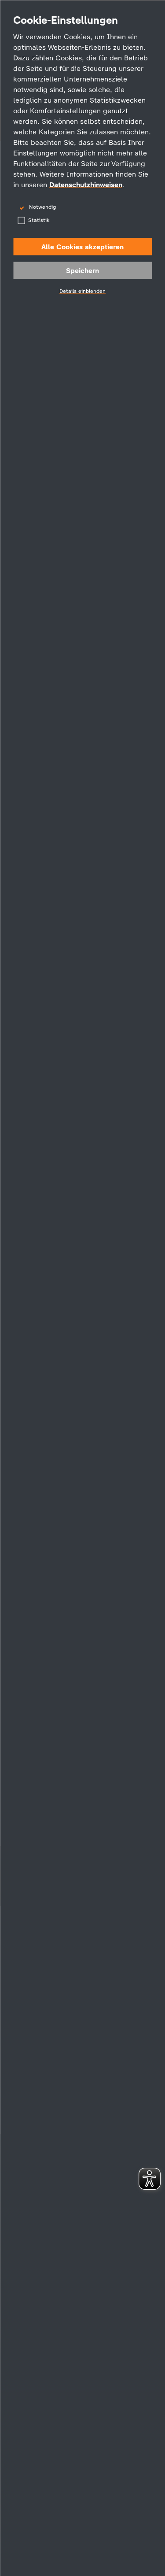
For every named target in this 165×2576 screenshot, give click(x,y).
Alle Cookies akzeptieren (82, 247)
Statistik (39, 220)
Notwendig (42, 207)
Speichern (82, 271)
